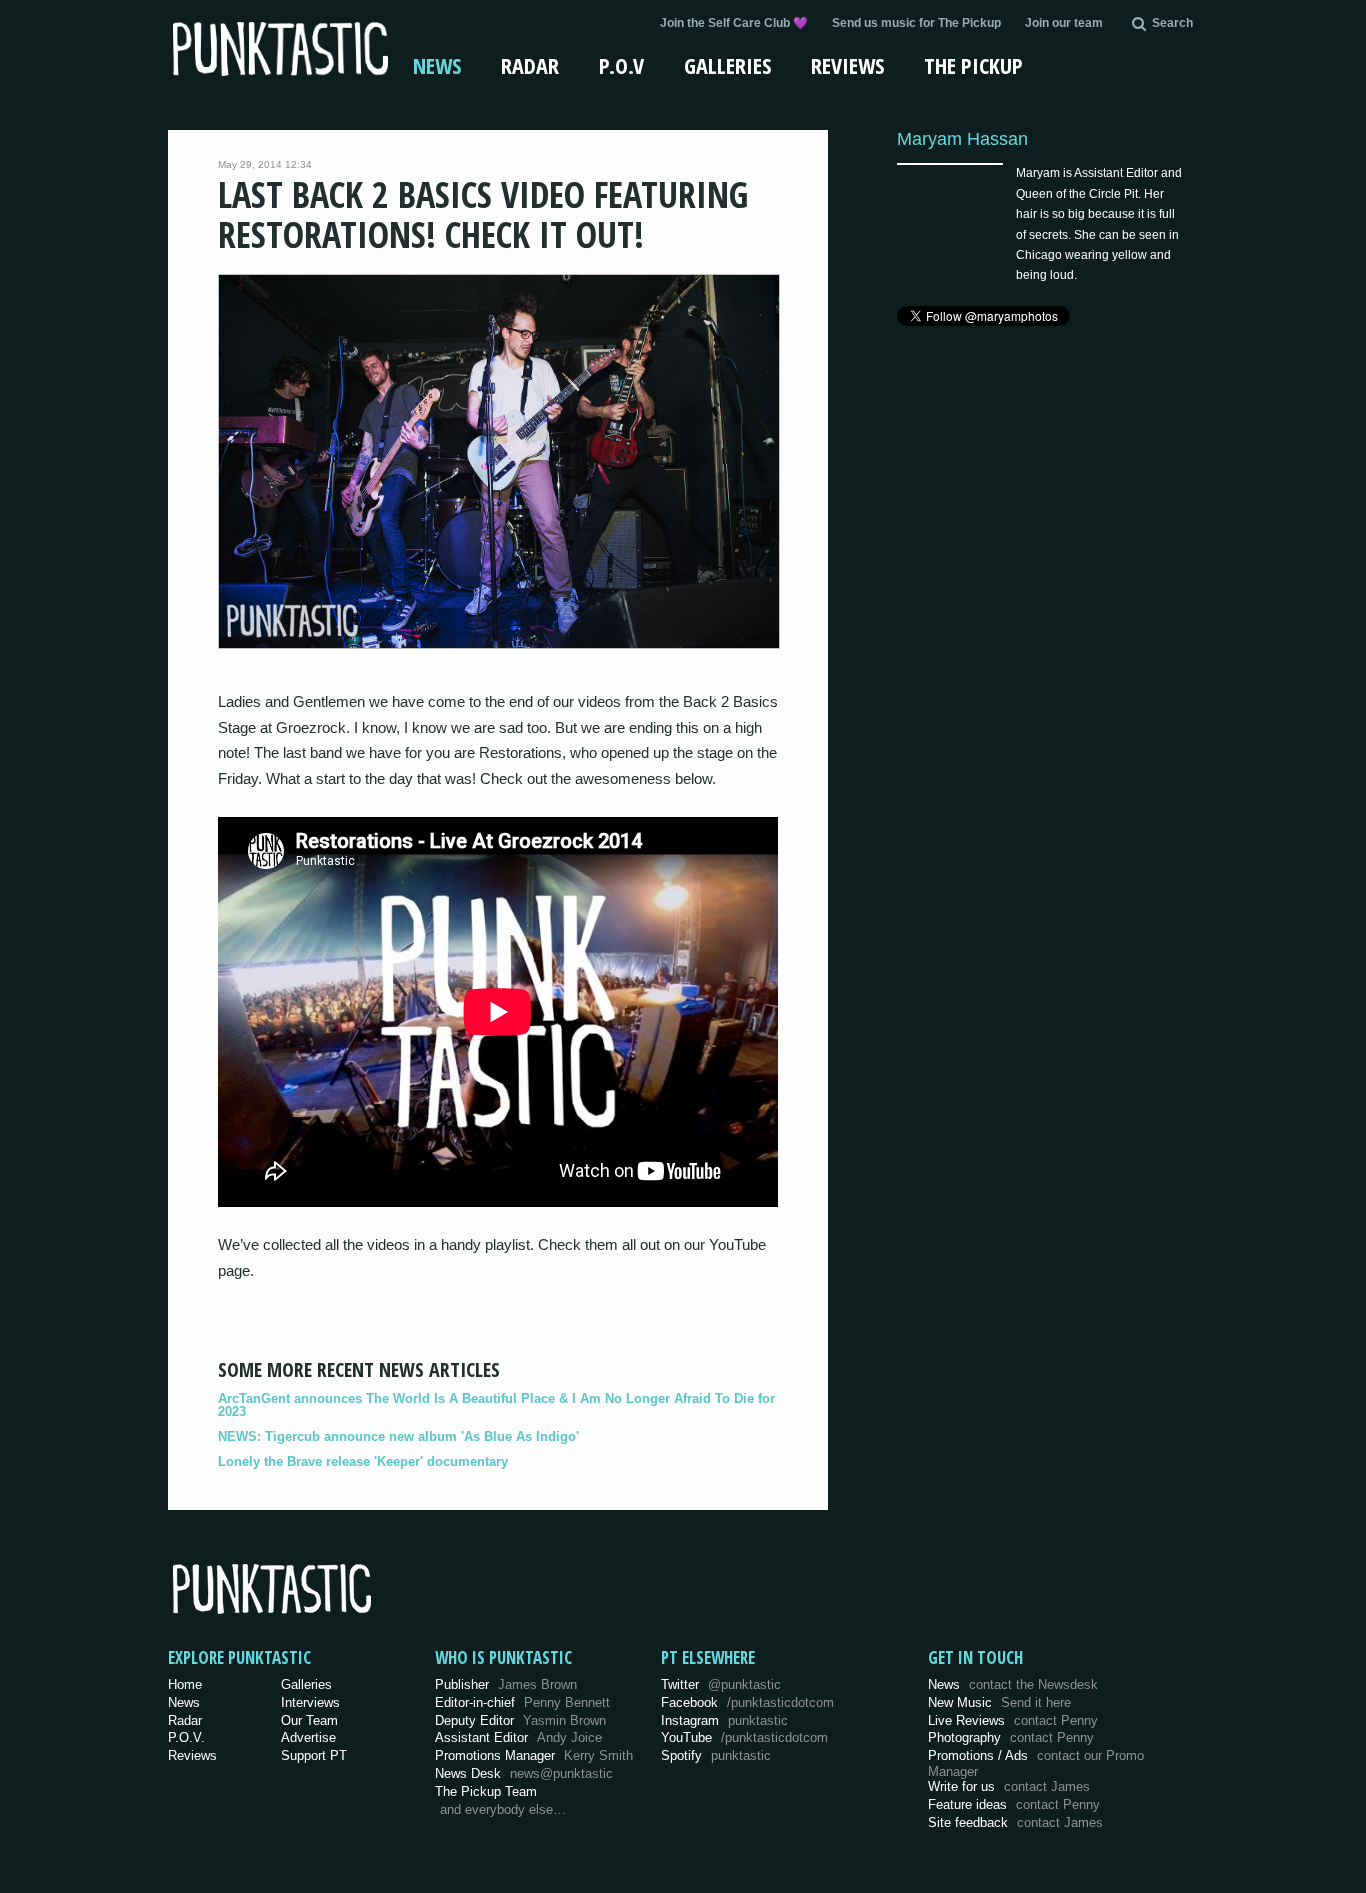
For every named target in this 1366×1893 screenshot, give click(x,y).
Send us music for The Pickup (916, 23)
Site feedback (1015, 1822)
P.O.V (621, 65)
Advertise (308, 1737)
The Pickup (973, 65)
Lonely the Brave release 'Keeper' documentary (363, 1461)
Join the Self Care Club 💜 (734, 23)
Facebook (747, 1702)
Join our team (1064, 23)
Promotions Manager (534, 1755)
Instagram (724, 1720)
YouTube (744, 1737)
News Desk (524, 1773)
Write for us (1009, 1786)
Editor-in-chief (522, 1702)
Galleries (727, 65)
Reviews (847, 65)
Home (185, 1684)
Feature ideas (1014, 1804)
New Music (999, 1702)
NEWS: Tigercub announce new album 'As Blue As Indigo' (398, 1436)
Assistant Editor (518, 1737)
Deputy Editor (520, 1720)
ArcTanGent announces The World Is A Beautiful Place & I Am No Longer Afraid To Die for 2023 (496, 1405)
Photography (1011, 1737)
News (437, 65)
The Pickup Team (486, 1791)
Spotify (716, 1755)
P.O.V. (186, 1737)
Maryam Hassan (962, 138)
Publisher (506, 1684)
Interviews (310, 1702)
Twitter (721, 1684)
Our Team (309, 1720)
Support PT (314, 1755)
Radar (530, 65)
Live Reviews (1013, 1720)
